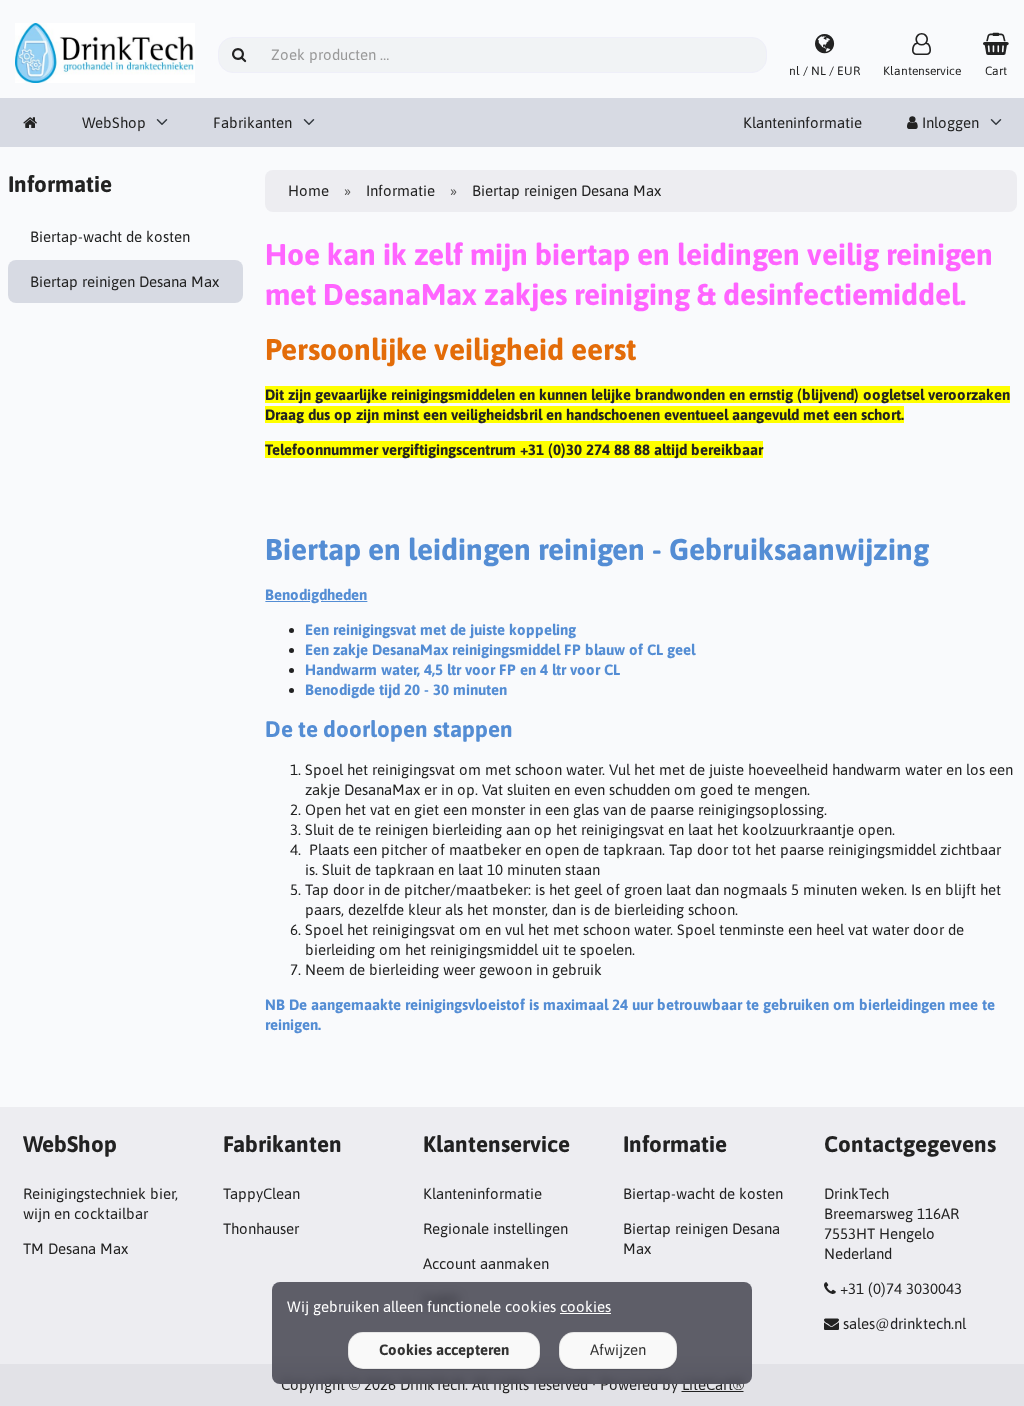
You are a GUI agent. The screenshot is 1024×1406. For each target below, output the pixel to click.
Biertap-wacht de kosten (110, 236)
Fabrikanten (252, 122)
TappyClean (261, 1193)
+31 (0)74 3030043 (901, 1288)
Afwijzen (618, 1349)
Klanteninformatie (802, 122)
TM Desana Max (75, 1248)
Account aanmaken (486, 1263)
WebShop (114, 122)
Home (308, 190)
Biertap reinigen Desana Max (124, 281)
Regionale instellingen (495, 1228)
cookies (585, 1306)
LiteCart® (713, 1384)
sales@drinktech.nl (904, 1323)
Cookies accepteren (444, 1349)
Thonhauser (261, 1228)
